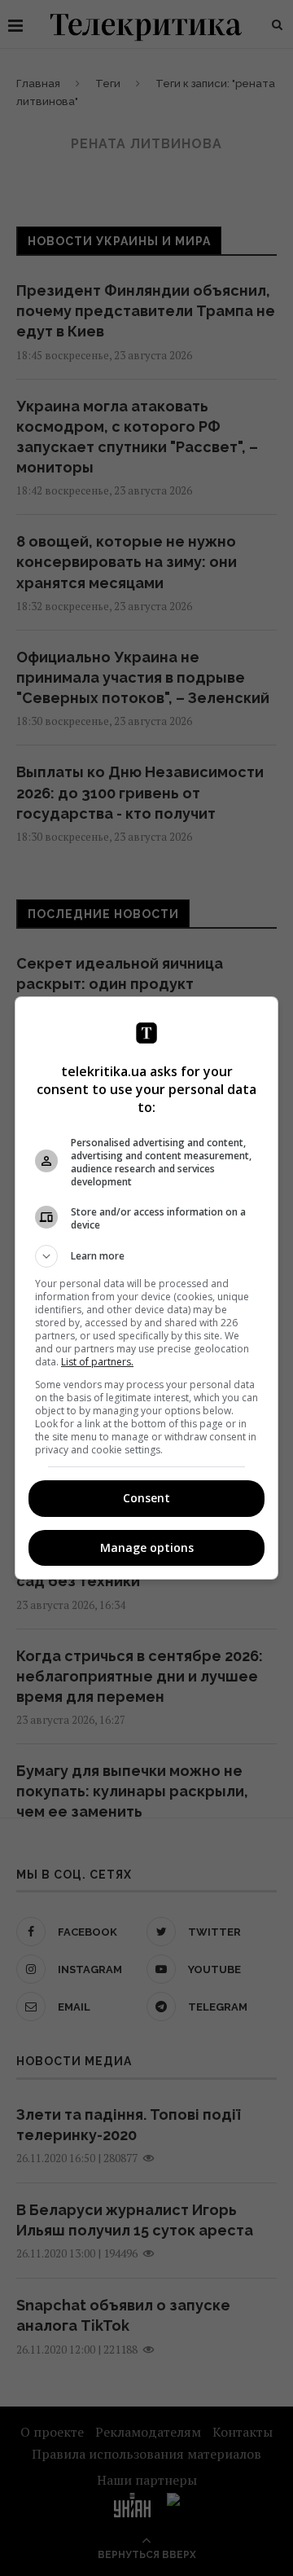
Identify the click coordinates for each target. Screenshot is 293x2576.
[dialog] (146, 1288)
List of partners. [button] (97, 1362)
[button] (146, 1256)
